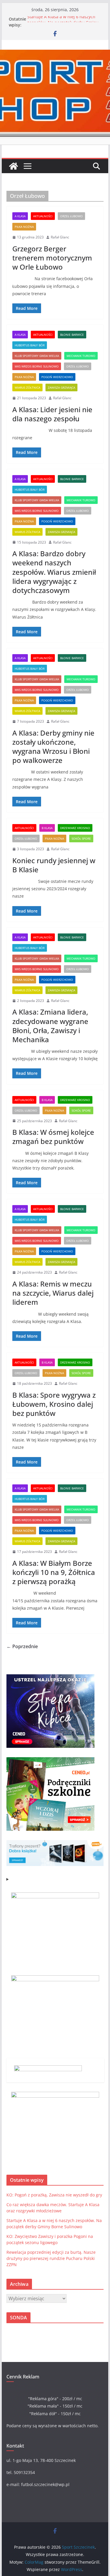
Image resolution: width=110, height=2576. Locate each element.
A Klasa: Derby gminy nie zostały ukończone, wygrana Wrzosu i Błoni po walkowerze (53, 747)
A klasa (20, 216)
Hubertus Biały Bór (30, 345)
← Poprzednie (22, 1646)
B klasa (47, 828)
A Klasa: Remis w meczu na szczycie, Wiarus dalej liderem (53, 1293)
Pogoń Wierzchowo (57, 377)
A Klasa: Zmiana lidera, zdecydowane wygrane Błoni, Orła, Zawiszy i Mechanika (50, 1026)
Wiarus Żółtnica (27, 387)
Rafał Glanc (60, 237)
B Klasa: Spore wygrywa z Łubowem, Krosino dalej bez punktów (54, 1404)
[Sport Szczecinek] (13, 166)
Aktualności (43, 216)
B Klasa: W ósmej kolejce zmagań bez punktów (53, 1137)
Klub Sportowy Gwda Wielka (37, 356)
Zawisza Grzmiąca (61, 387)
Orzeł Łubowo (71, 216)
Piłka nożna (24, 227)
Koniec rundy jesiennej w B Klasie (54, 865)
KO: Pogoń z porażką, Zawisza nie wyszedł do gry (54, 2195)
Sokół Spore (81, 838)
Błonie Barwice (72, 335)
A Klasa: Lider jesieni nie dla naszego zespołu (52, 414)
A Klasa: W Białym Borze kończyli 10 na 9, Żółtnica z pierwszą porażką (54, 1572)
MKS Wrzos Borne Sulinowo (37, 366)
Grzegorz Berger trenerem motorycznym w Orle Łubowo (52, 258)
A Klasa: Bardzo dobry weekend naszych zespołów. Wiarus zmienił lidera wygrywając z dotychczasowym (54, 572)
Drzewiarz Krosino (75, 828)
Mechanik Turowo (81, 356)
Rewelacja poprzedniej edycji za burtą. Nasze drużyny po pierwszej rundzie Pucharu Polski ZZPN (51, 2258)
